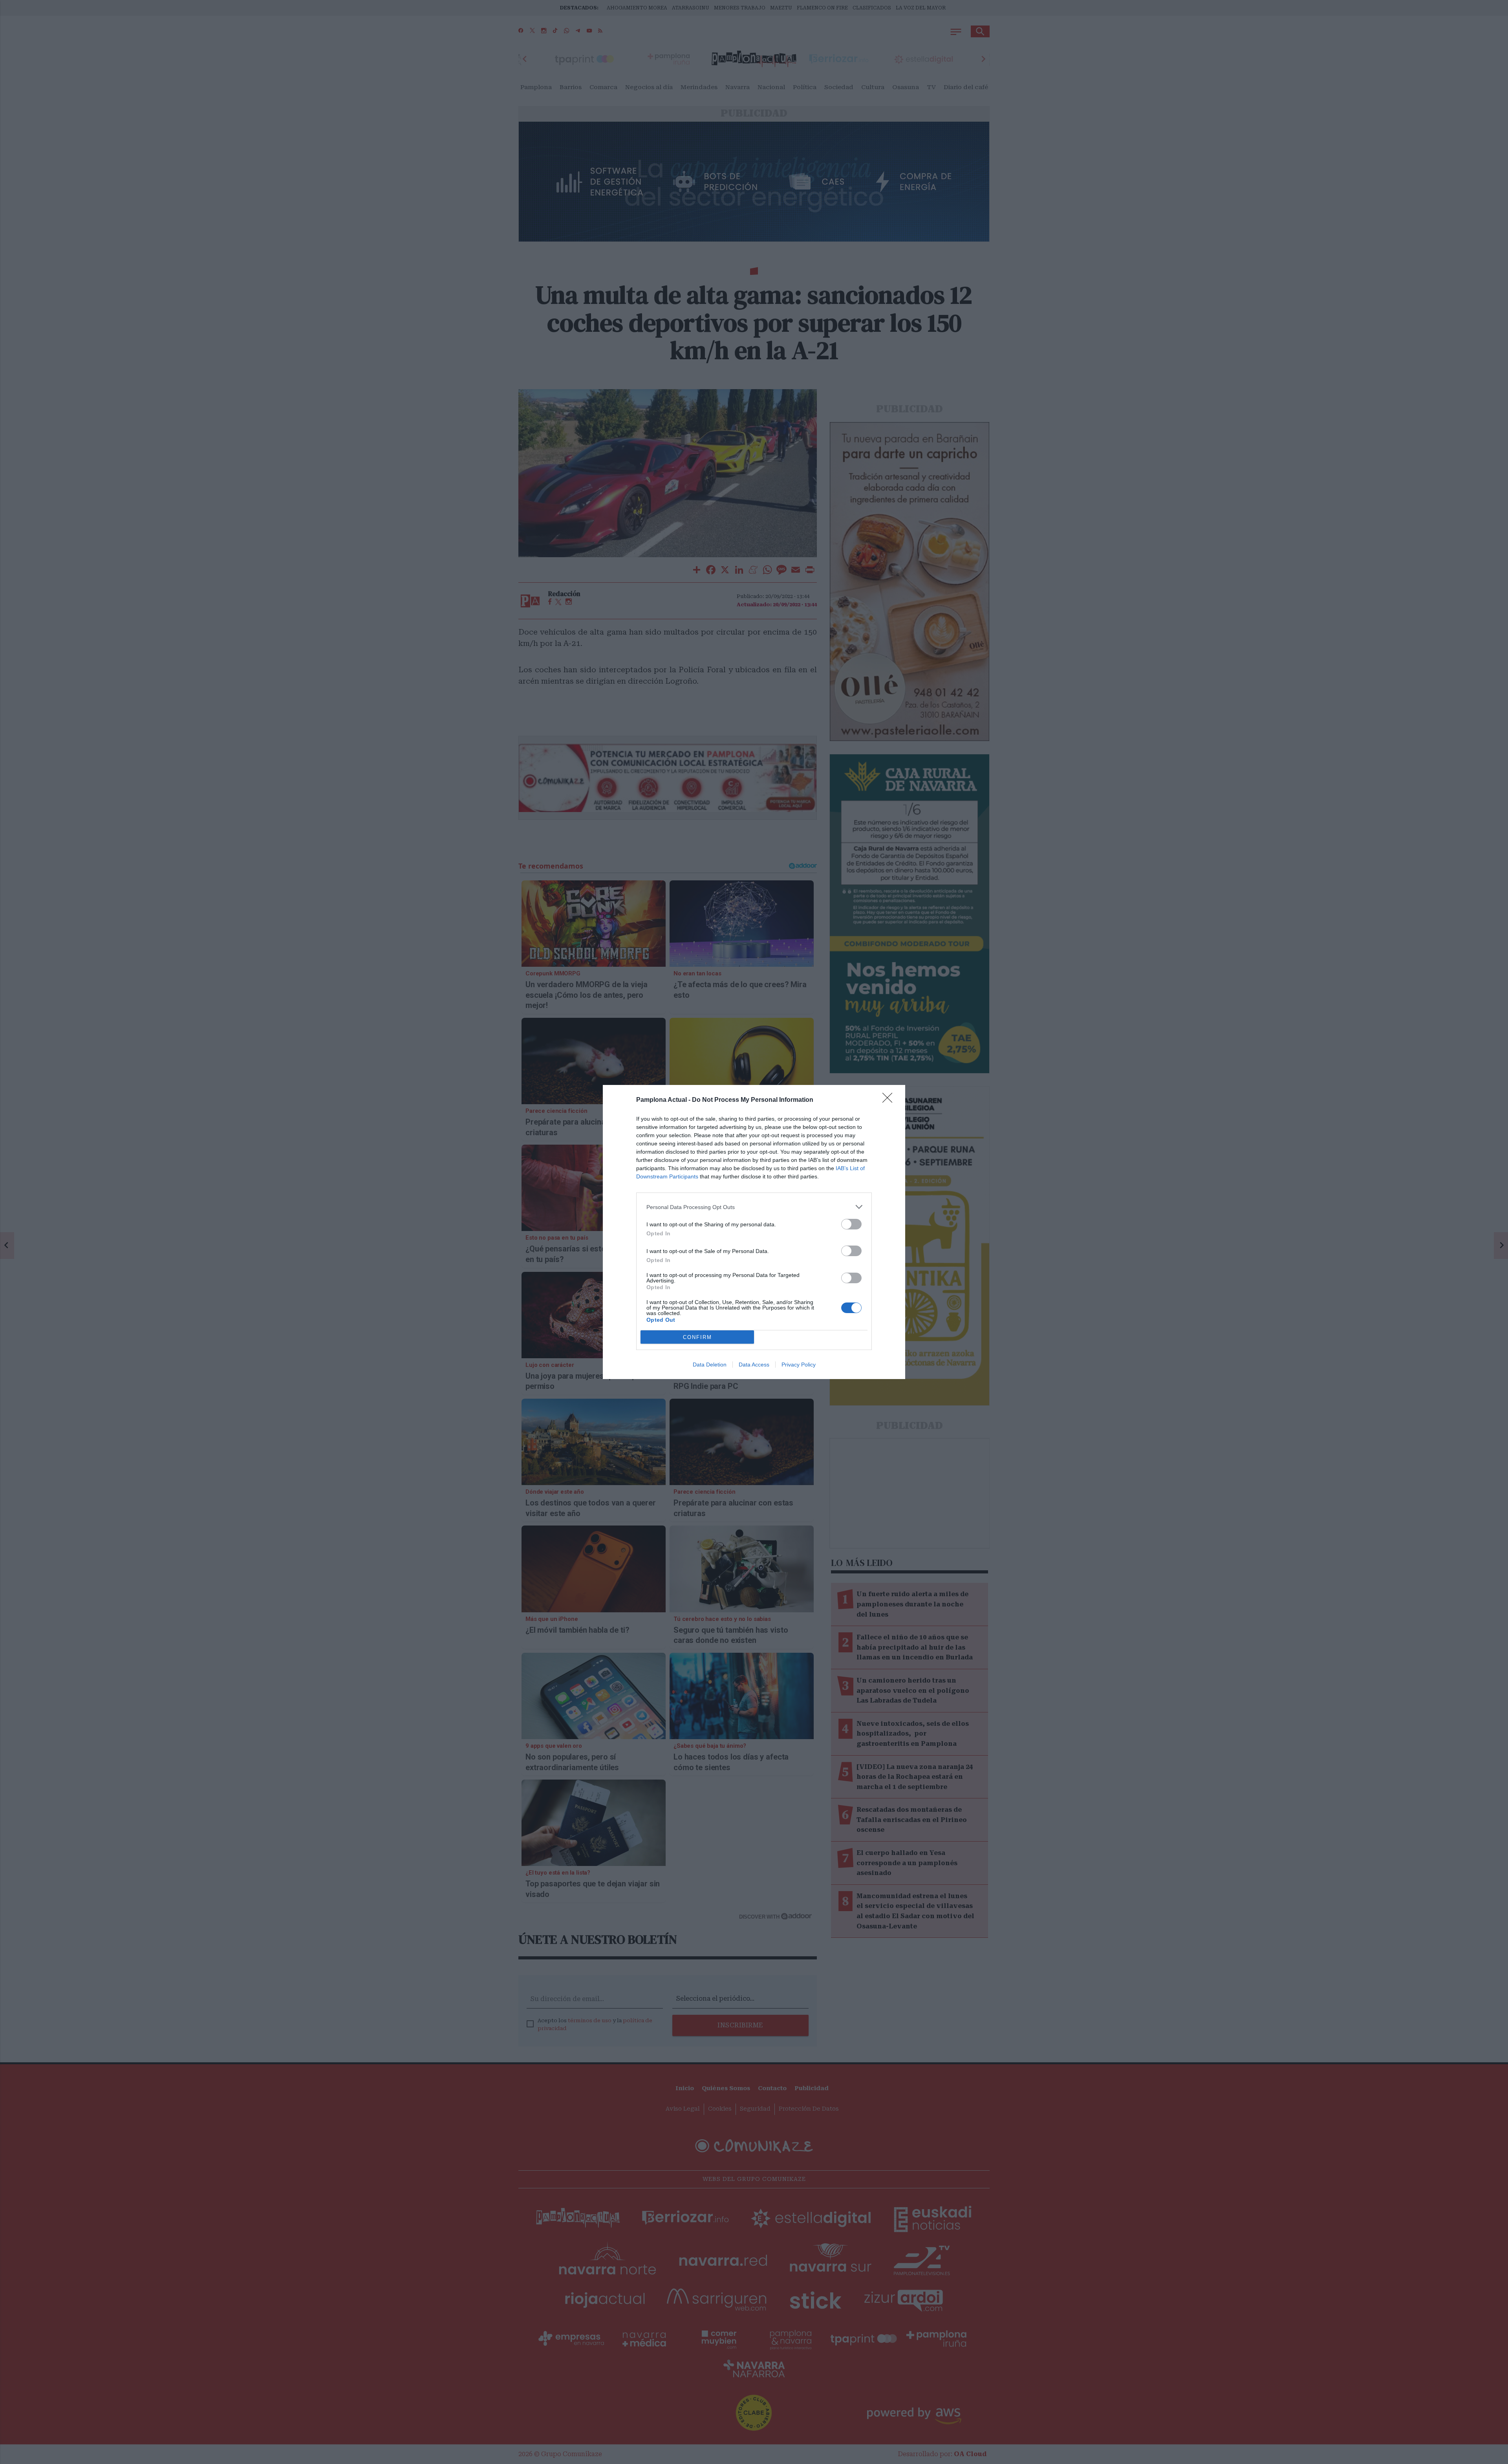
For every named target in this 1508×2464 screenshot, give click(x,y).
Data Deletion (710, 1365)
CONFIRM (697, 1337)
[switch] (851, 1224)
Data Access (754, 1365)
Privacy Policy (799, 1365)
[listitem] (754, 1207)
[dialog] (754, 1232)
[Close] (890, 1100)
